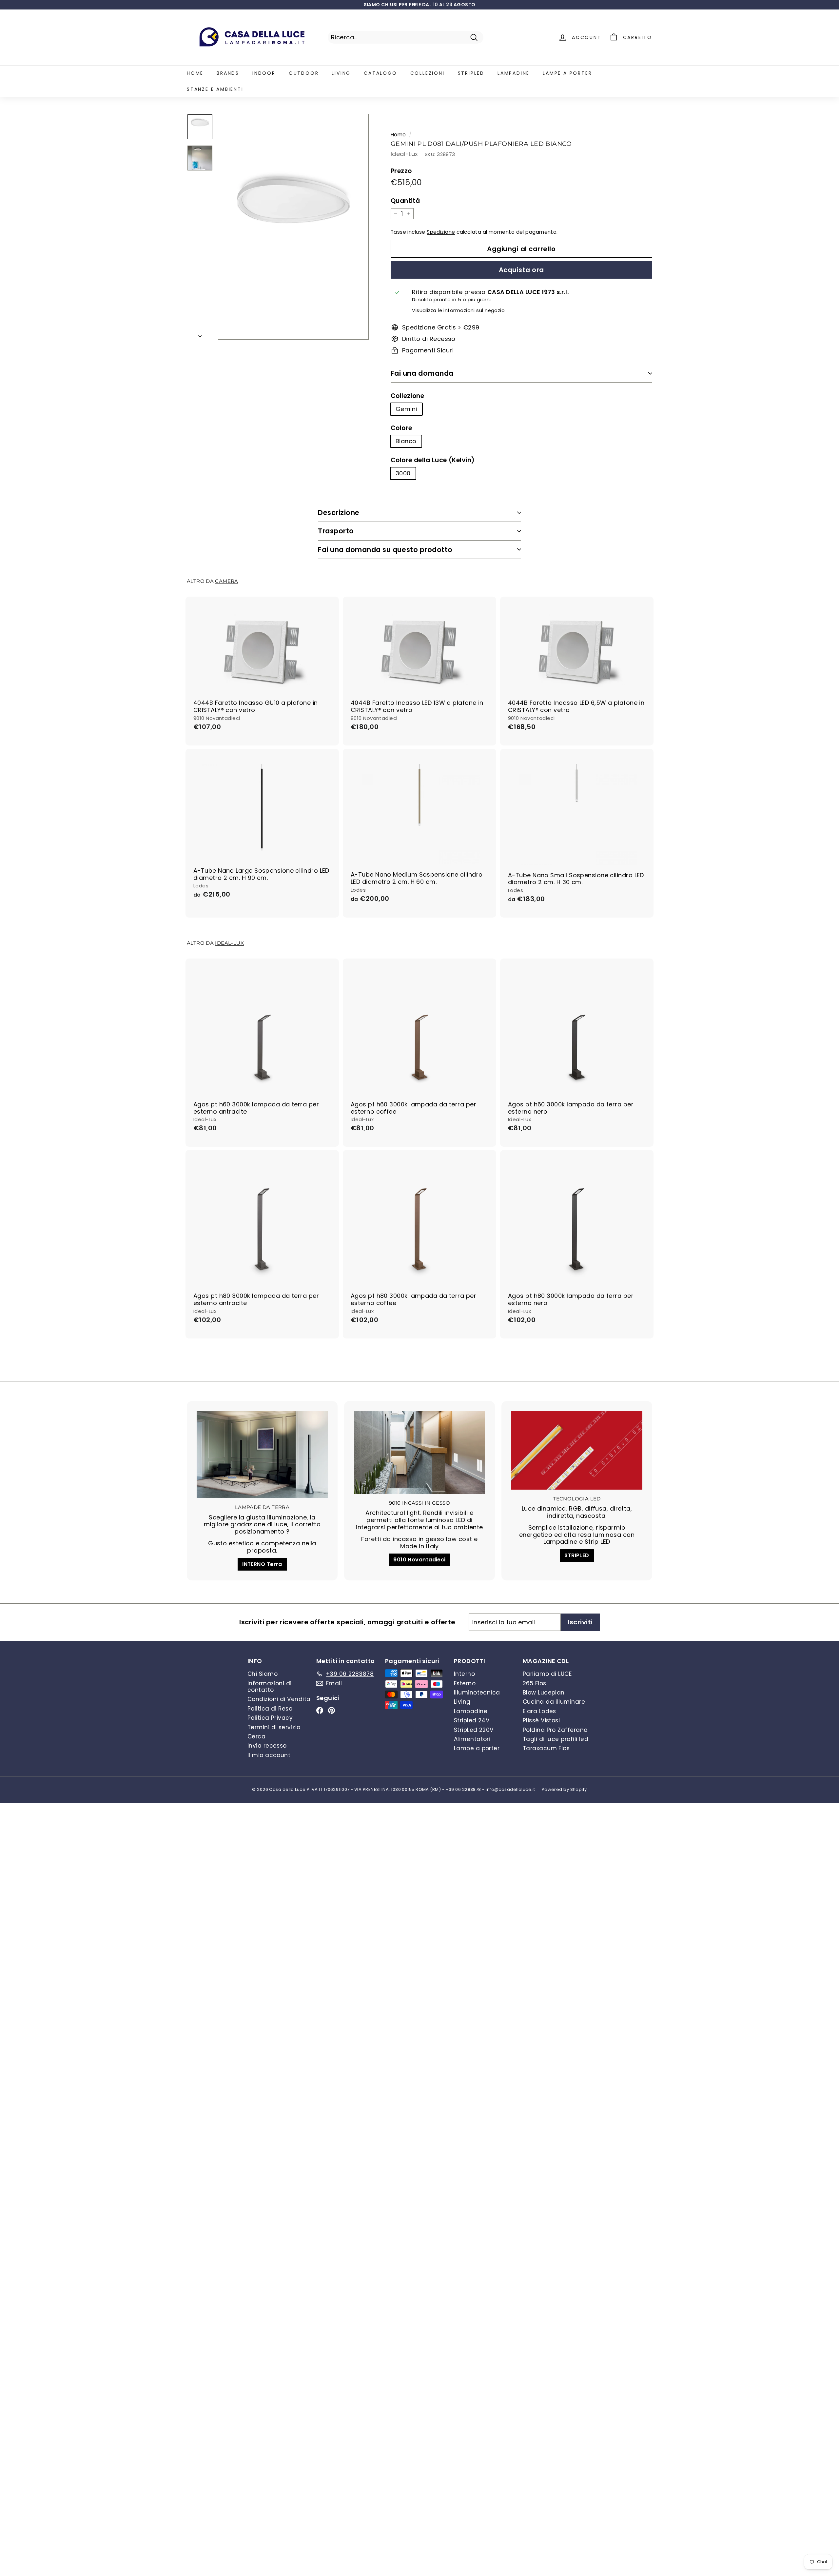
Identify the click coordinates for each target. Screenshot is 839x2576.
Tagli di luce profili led (556, 1739)
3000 (403, 473)
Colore (401, 428)
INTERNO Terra (262, 1564)
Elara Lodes (539, 1711)
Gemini (406, 409)
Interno (464, 1674)
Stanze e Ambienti (215, 89)
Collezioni (428, 73)
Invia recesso (267, 1746)
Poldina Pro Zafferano (555, 1730)
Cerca (256, 1736)
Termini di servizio (274, 1727)
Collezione (408, 396)
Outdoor (304, 73)
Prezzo (401, 171)
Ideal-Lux (404, 154)
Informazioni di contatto (270, 1687)
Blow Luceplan (544, 1693)
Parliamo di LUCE (547, 1674)
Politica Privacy (270, 1718)
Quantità (405, 201)
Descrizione (339, 513)
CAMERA (226, 581)
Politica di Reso (270, 1709)
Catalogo (380, 73)
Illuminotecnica (477, 1693)
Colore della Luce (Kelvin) (433, 460)
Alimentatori (472, 1739)
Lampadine (514, 73)
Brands (228, 73)
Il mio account (269, 1755)
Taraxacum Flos (546, 1748)
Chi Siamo (263, 1674)
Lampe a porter (567, 73)
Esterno (465, 1683)
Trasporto (336, 531)
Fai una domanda (422, 373)
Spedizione (441, 232)
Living (341, 73)
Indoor (264, 73)
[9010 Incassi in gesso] (419, 1453)
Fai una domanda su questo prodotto (385, 550)
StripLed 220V (474, 1730)
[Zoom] (293, 227)
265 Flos (535, 1683)
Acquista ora (521, 270)
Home (195, 73)
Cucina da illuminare (554, 1702)
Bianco (406, 441)
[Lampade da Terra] (262, 1455)
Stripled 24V (472, 1720)
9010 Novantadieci (419, 1560)
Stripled (471, 73)
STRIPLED (577, 1555)
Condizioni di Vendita (279, 1699)
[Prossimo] (200, 334)
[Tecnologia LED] (577, 1450)
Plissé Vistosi (541, 1720)
